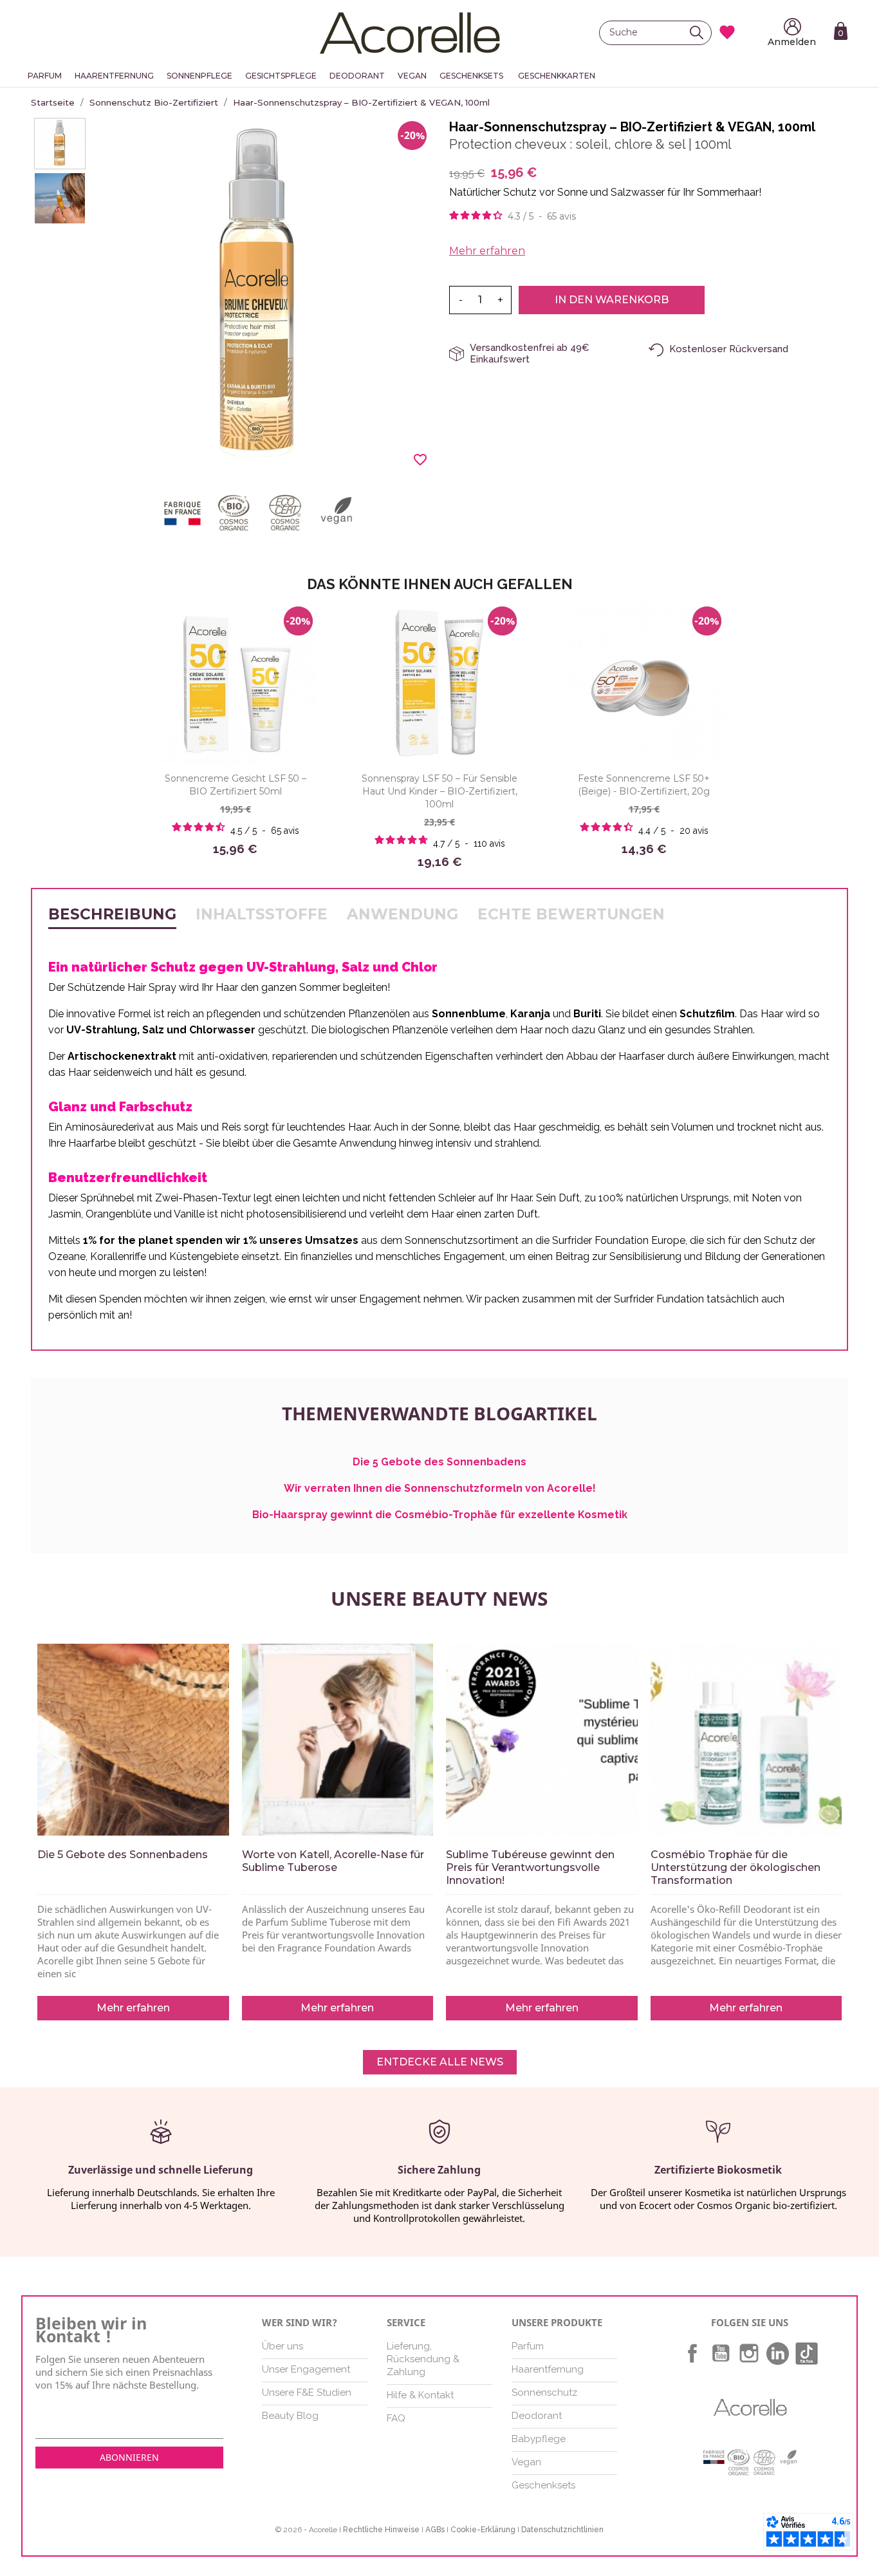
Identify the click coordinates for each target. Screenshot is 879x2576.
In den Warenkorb (612, 300)
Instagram (749, 2353)
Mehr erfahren (487, 251)
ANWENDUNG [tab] (402, 914)
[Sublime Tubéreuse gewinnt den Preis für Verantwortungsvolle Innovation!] (542, 1740)
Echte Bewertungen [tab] (571, 914)
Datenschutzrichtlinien (562, 2530)
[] (700, 33)
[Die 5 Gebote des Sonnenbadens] (133, 1740)
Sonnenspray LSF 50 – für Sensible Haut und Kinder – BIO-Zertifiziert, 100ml (439, 791)
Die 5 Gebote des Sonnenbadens (123, 1855)
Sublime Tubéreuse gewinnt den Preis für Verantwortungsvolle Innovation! (530, 1867)
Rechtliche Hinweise (381, 2530)
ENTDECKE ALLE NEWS (440, 2062)
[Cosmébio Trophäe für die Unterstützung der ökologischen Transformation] (746, 1740)
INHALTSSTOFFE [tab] (262, 914)
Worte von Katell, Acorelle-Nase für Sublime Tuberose (333, 1861)
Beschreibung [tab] (112, 914)
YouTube (721, 2353)
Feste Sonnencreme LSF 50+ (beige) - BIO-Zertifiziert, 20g (644, 785)
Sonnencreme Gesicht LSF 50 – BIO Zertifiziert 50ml (236, 785)
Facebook (692, 2353)
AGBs (435, 2530)
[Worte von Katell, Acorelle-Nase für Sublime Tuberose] (338, 1740)
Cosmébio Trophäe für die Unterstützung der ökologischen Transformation (736, 1867)
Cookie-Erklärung (483, 2530)
